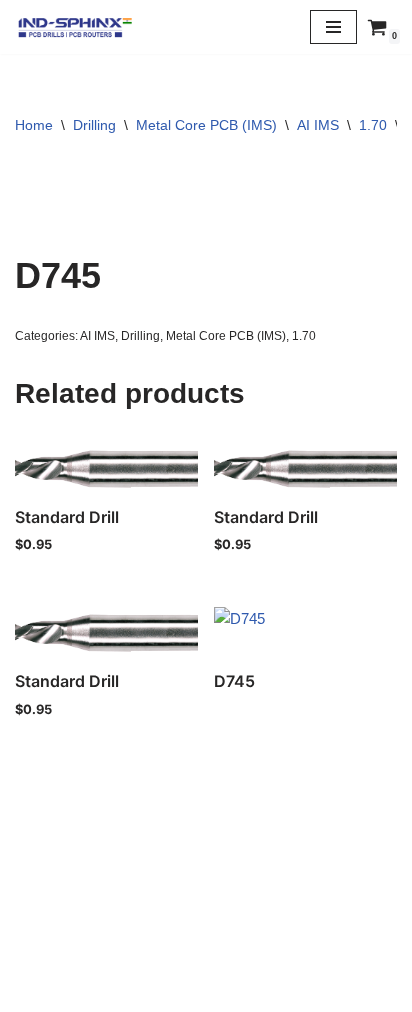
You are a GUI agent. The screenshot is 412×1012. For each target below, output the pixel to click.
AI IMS (318, 125)
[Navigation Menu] (333, 27)
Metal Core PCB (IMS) (206, 125)
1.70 (373, 125)
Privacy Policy (206, 947)
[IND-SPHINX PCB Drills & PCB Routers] (75, 27)
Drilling (94, 125)
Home (34, 125)
